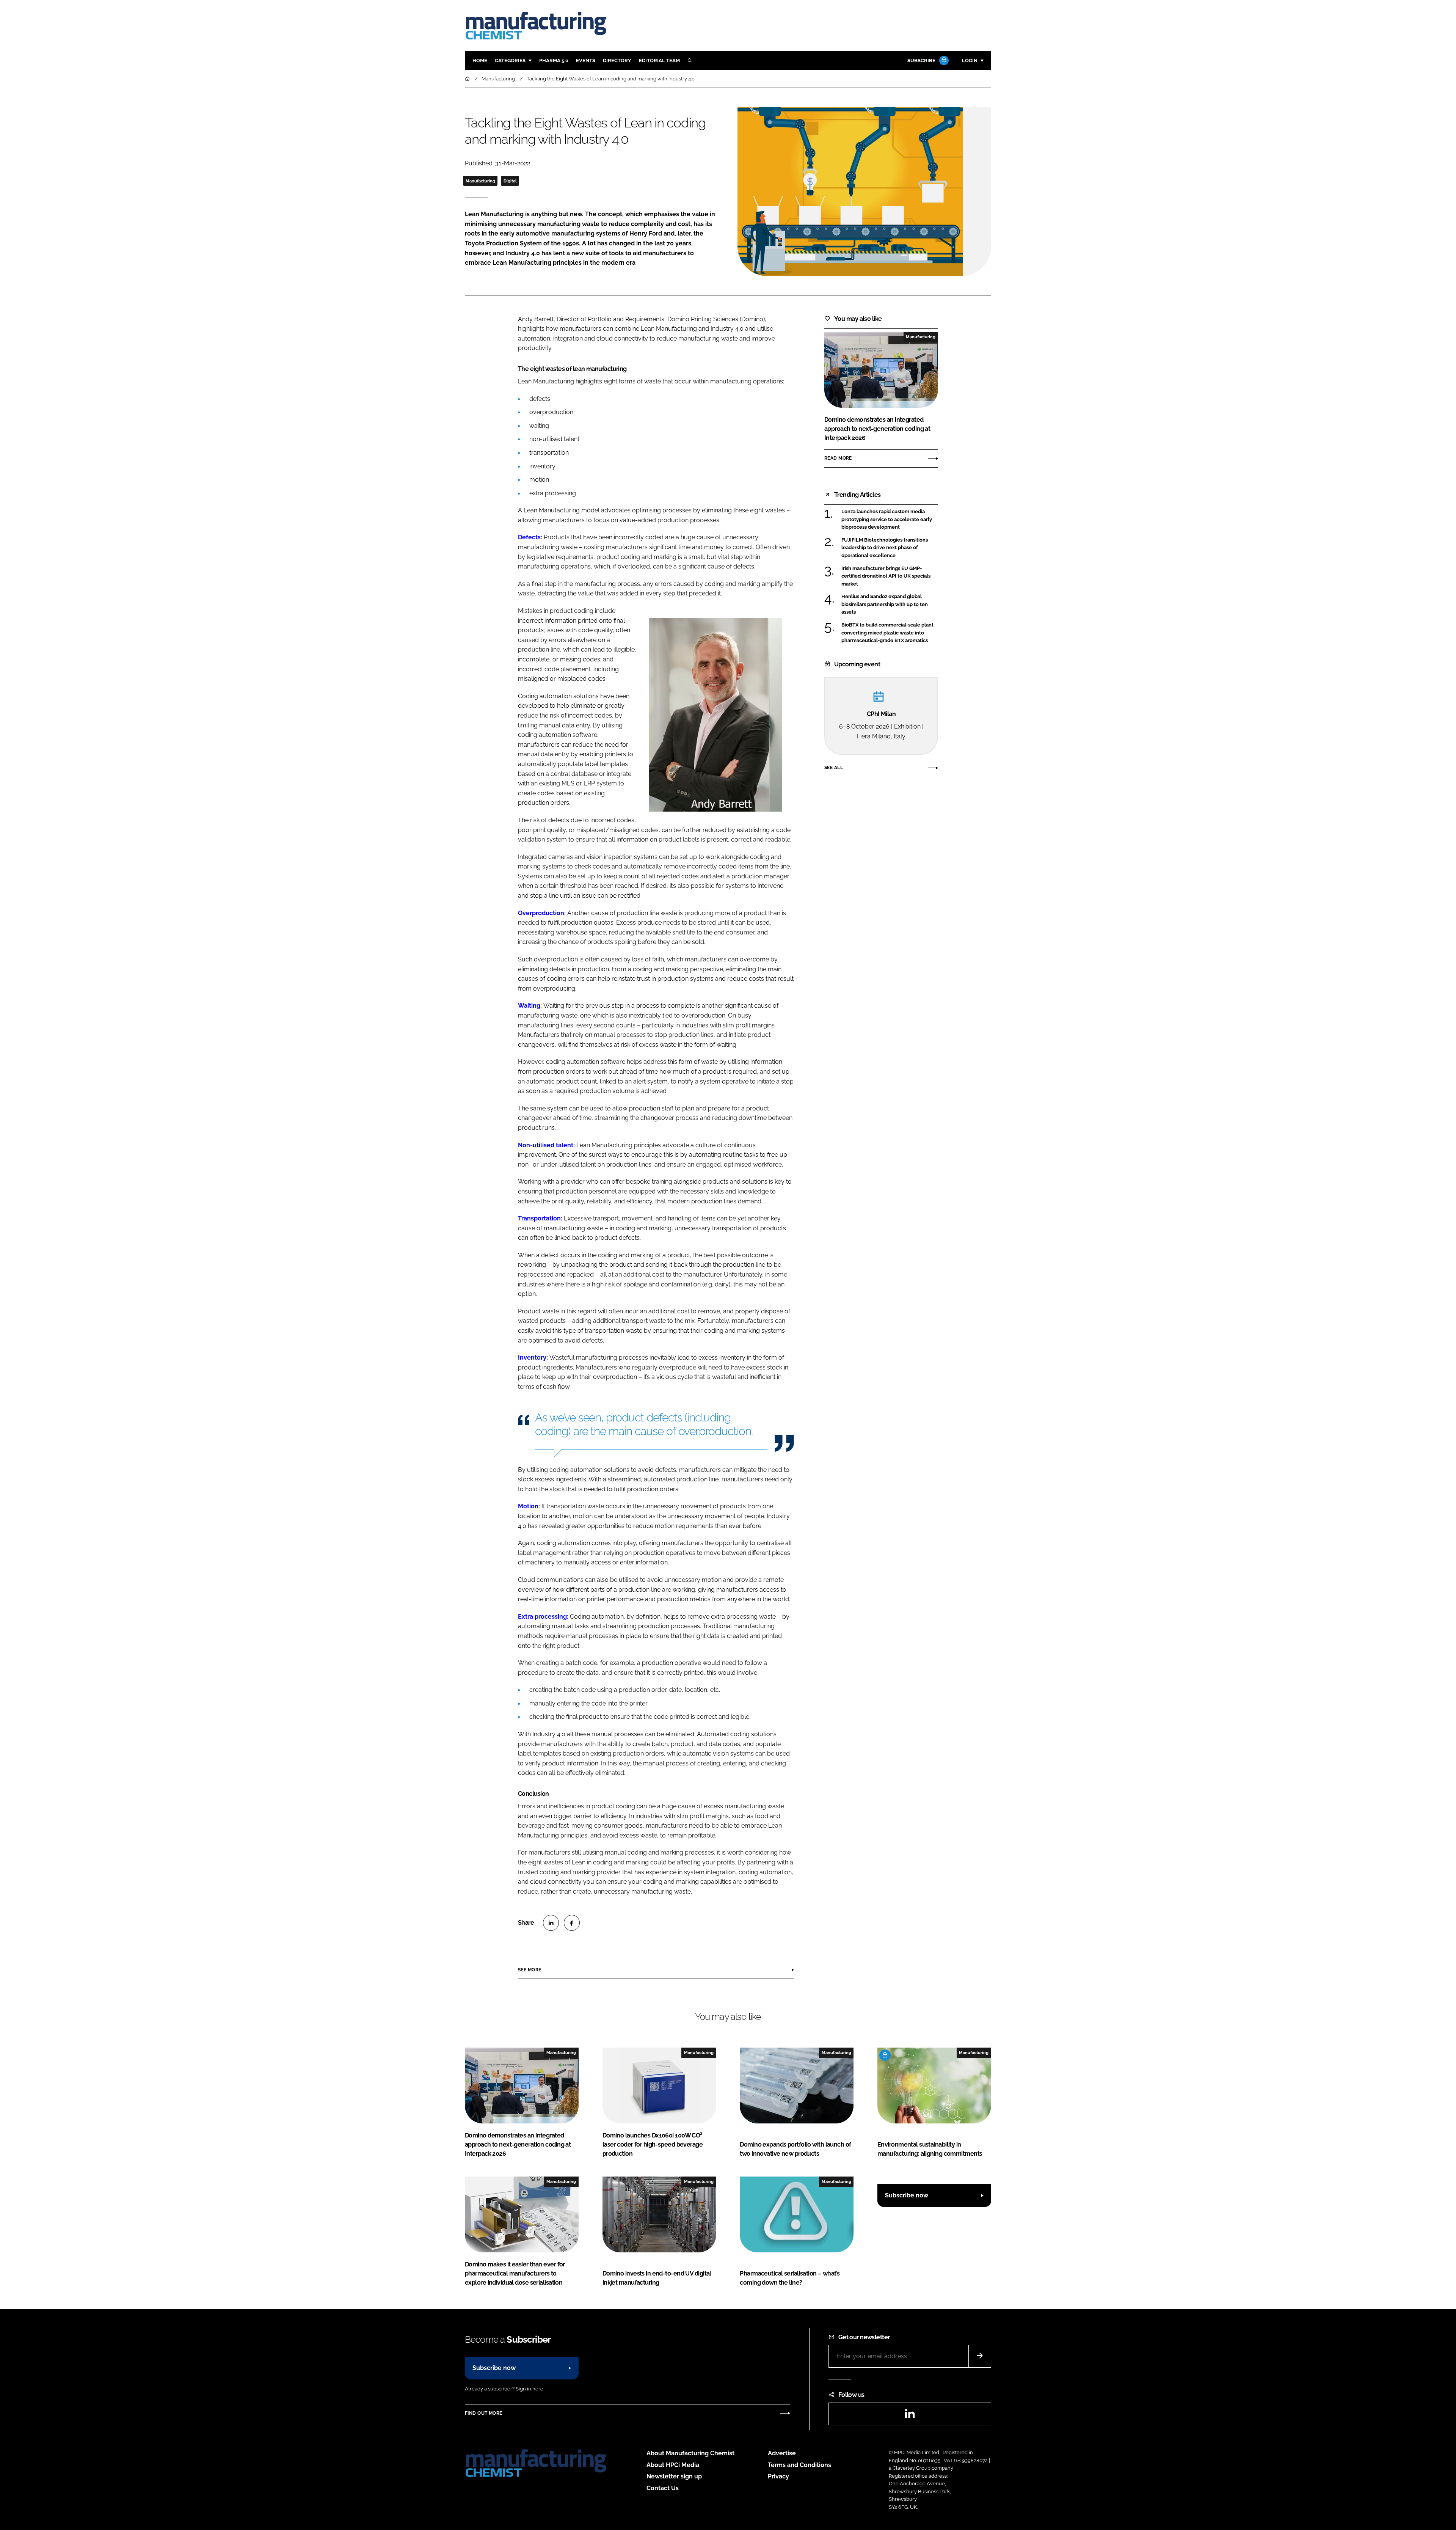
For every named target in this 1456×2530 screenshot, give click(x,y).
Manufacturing (480, 181)
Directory (617, 60)
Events (586, 60)
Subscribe (921, 60)
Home (480, 60)
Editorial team (659, 60)
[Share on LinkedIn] (551, 1923)
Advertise (782, 2453)
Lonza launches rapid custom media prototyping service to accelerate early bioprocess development (890, 519)
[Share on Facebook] (572, 1923)
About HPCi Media (673, 2465)
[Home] (468, 79)
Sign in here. (530, 2389)
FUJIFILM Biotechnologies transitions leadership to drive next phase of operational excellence (890, 548)
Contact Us (663, 2488)
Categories (510, 60)
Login (970, 60)
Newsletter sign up (674, 2476)
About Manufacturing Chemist (690, 2453)
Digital (510, 181)
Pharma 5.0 (554, 60)
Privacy (778, 2476)
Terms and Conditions (799, 2465)
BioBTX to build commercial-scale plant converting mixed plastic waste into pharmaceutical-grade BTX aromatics (890, 633)
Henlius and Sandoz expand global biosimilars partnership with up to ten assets (890, 604)
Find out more (483, 2413)
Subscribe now (907, 2195)
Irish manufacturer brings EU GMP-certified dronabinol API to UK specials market (890, 576)
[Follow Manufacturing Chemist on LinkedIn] (910, 2416)
